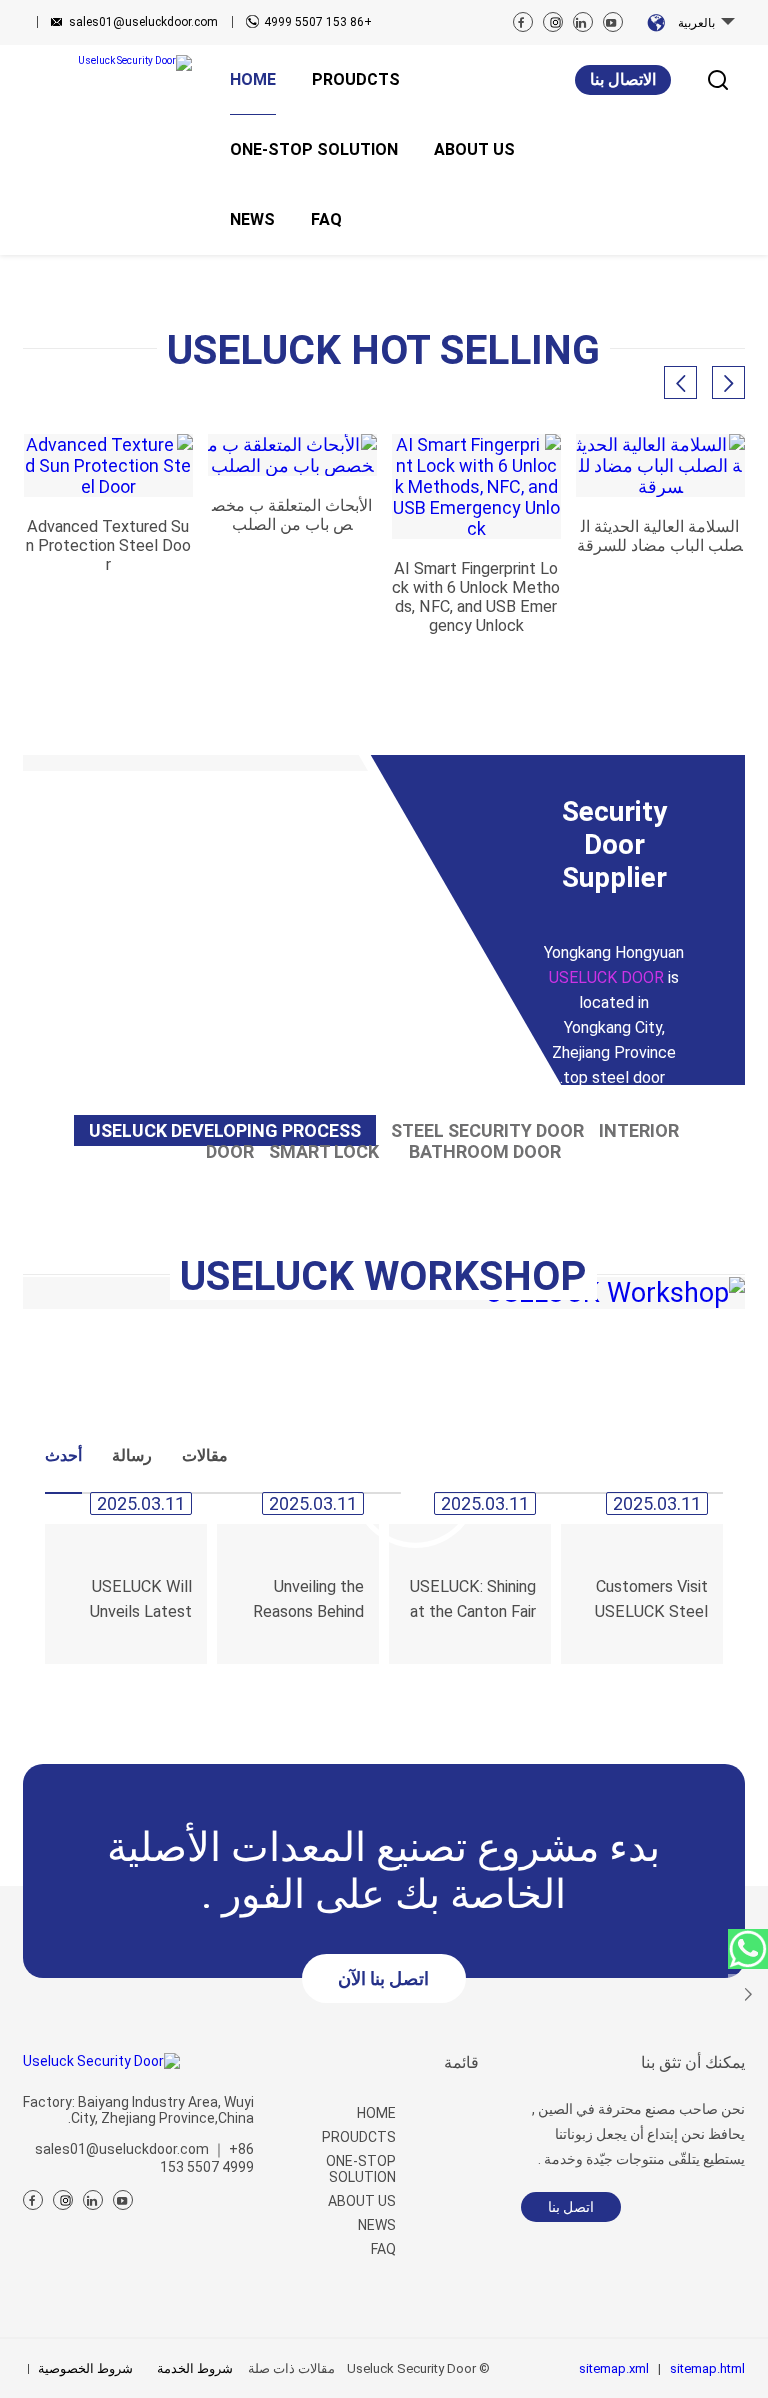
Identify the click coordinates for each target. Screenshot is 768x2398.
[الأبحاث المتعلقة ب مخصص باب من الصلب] (292, 455)
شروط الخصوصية (85, 2368)
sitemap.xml (614, 2368)
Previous (85, 263)
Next (683, 263)
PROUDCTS (359, 2137)
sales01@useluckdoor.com (143, 22)
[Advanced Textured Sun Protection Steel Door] (108, 465)
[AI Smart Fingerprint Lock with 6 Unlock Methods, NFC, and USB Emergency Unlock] (476, 486)
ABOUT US (362, 2201)
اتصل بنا (571, 2207)
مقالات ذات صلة (291, 2368)
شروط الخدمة (195, 2368)
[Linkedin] (583, 22)
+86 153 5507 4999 (318, 22)
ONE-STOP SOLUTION (361, 2169)
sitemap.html (707, 2368)
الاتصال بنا (623, 79)
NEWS (377, 2225)
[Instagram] (553, 22)
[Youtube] (613, 22)
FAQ (383, 2249)
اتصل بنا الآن (383, 1978)
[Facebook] (523, 22)
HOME (376, 2113)
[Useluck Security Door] (107, 63)
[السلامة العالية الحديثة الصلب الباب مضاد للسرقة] (660, 465)
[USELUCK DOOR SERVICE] (748, 1949)
